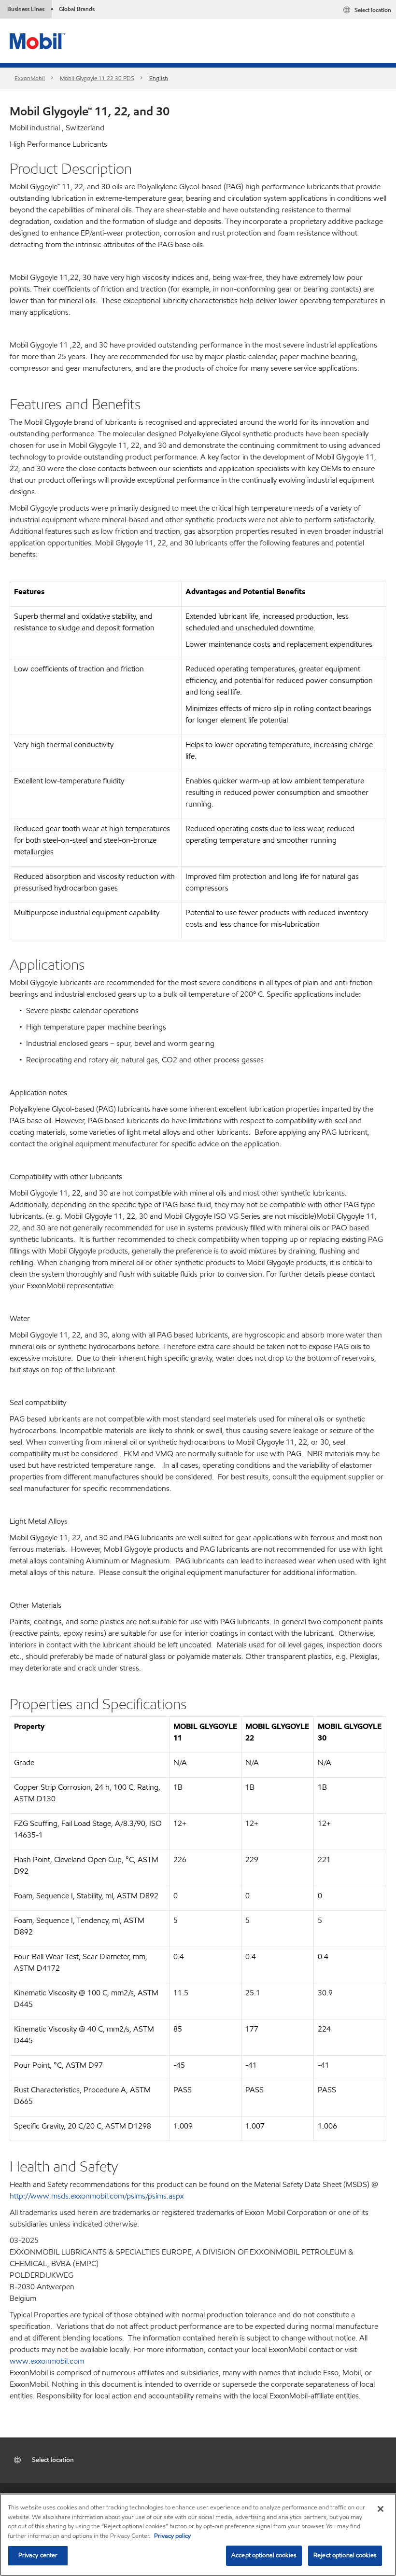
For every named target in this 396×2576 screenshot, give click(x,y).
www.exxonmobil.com (47, 2361)
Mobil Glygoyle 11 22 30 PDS (97, 78)
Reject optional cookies (345, 2555)
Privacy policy (172, 2536)
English (159, 78)
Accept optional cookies (264, 2555)
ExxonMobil (30, 78)
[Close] (381, 2509)
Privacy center (38, 2555)
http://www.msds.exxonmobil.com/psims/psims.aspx (97, 2196)
